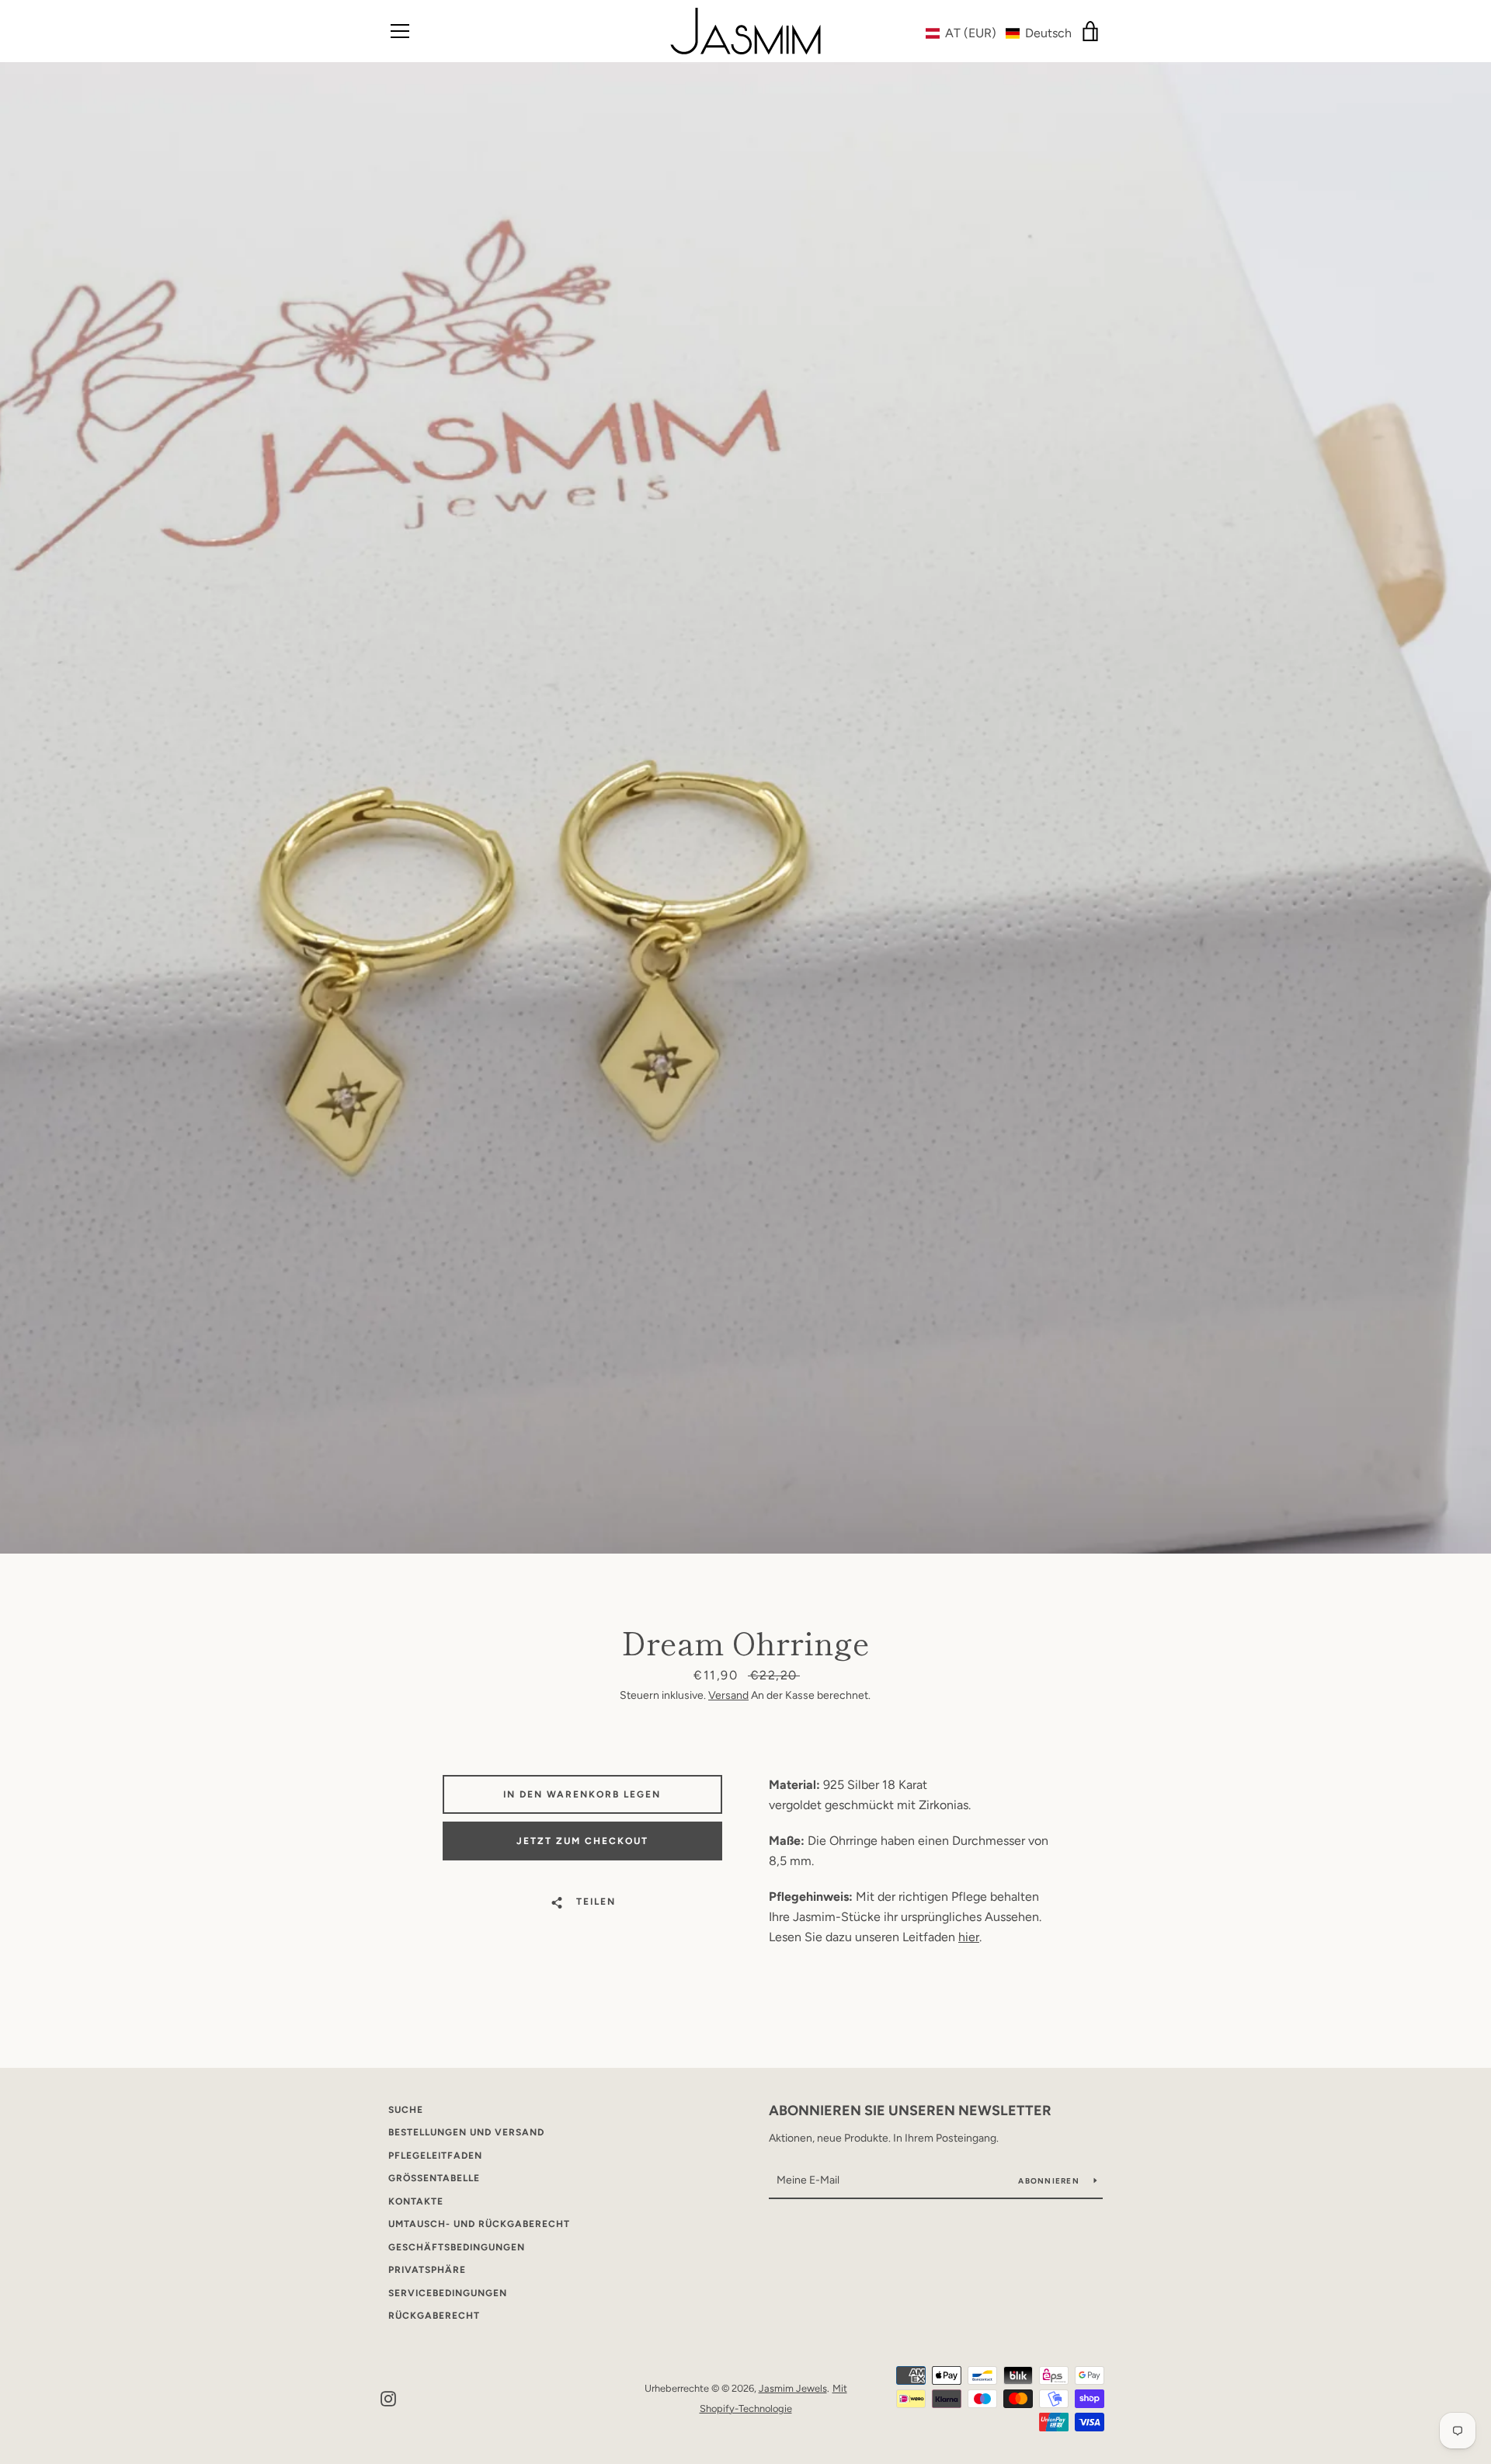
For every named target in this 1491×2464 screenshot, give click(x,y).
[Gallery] (745, 808)
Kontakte (416, 2201)
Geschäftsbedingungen (457, 2247)
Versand (728, 1695)
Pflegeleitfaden (435, 2156)
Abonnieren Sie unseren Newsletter (910, 2111)
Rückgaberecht (434, 2316)
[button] (999, 33)
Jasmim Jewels (793, 2388)
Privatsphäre (427, 2270)
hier (969, 1937)
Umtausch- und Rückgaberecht (479, 2224)
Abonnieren (1050, 2181)
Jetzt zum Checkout (582, 1841)
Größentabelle (434, 2178)
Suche (406, 2110)
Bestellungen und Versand (466, 2132)
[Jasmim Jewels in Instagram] (388, 2398)
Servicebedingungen (448, 2293)
